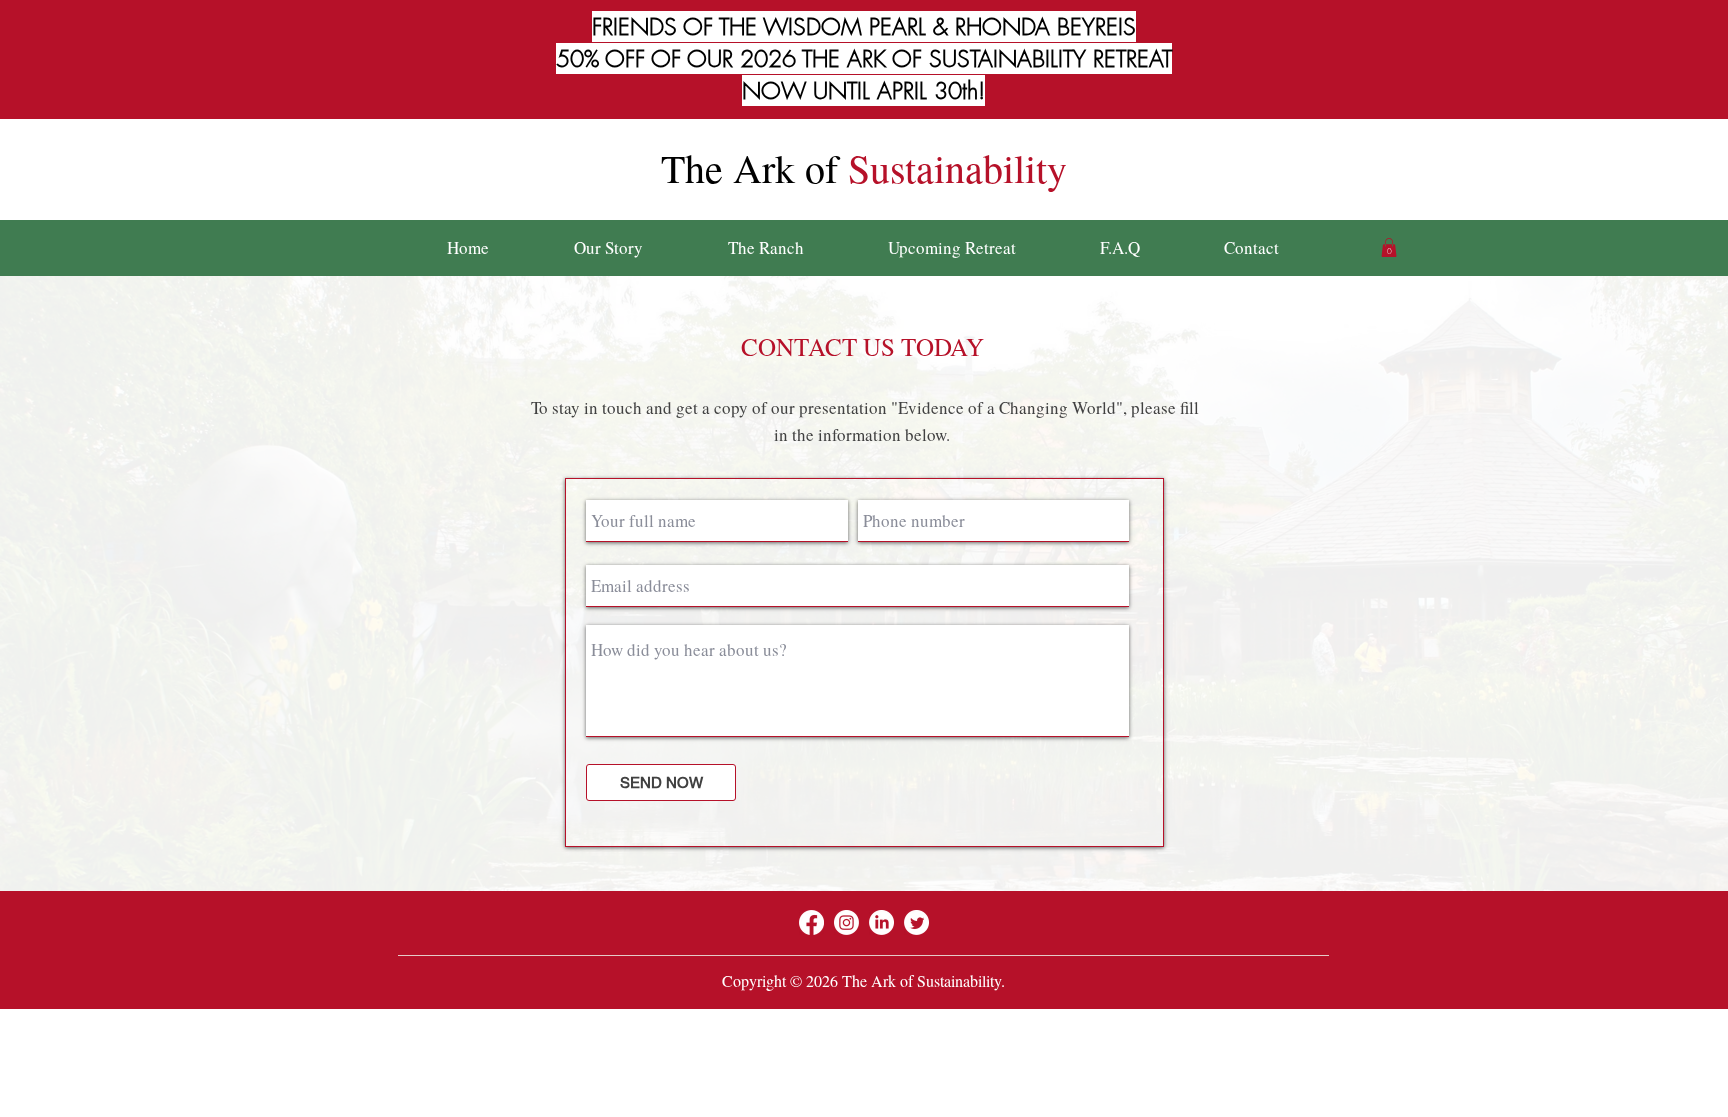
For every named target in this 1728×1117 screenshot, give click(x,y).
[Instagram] (846, 922)
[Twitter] (916, 922)
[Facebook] (811, 922)
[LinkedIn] (881, 922)
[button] (1389, 247)
